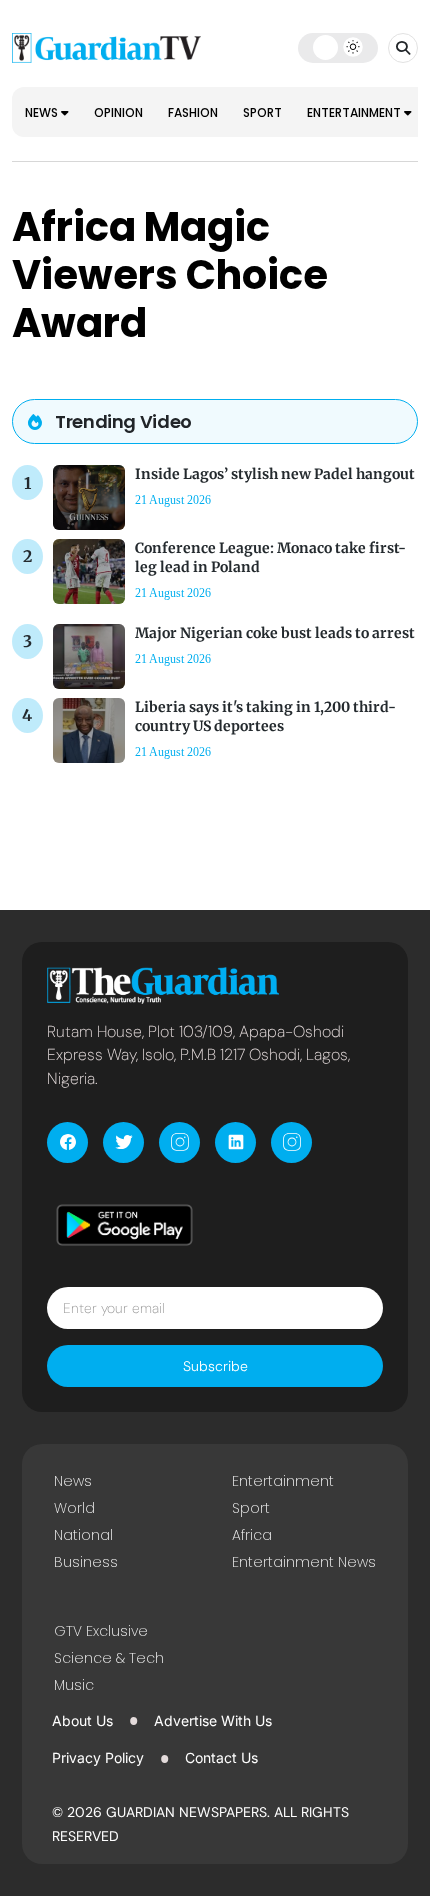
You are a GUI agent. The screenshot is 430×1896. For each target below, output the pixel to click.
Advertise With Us (213, 1720)
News (43, 112)
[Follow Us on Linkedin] (235, 1142)
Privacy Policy (98, 1757)
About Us (82, 1720)
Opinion (118, 112)
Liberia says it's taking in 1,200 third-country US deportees (265, 716)
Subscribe (215, 1366)
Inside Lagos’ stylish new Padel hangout (275, 474)
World (74, 1508)
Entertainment (355, 112)
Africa (252, 1535)
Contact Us (221, 1757)
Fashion (193, 112)
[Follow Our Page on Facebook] (67, 1142)
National (83, 1535)
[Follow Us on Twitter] (123, 1142)
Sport (262, 112)
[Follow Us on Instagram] (179, 1142)
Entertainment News (304, 1562)
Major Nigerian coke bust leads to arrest (275, 633)
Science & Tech (109, 1658)
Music (74, 1685)
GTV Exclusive (101, 1631)
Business (86, 1562)
